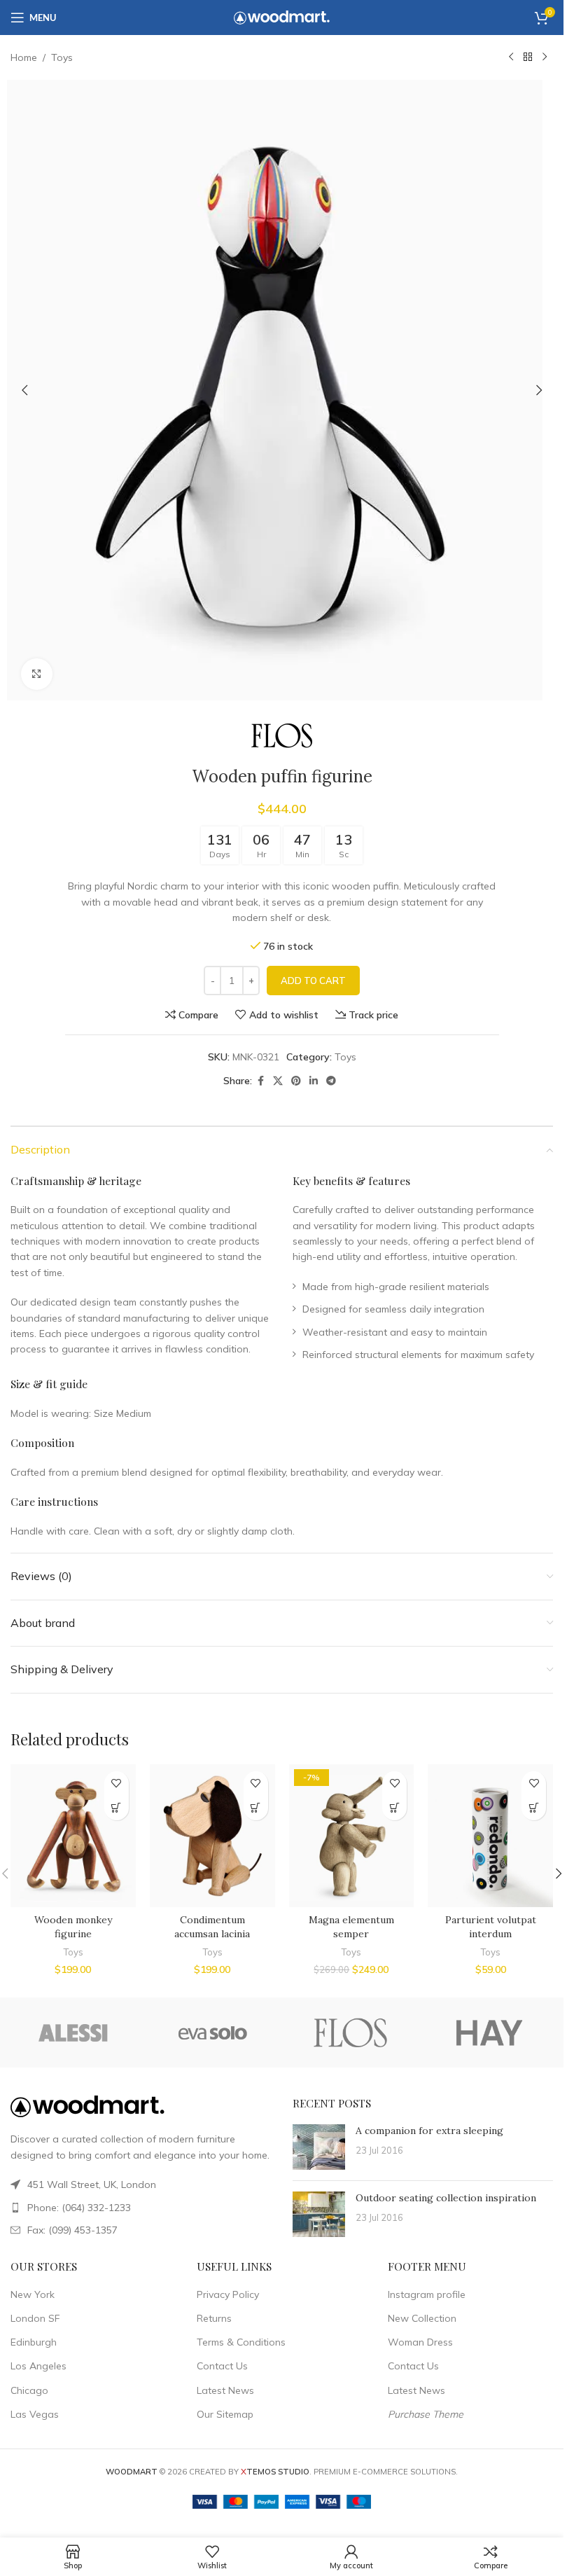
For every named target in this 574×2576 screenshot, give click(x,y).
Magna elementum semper (351, 1927)
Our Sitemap (225, 2414)
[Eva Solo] (212, 2033)
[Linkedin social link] (314, 1081)
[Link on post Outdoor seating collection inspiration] (319, 2214)
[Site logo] (282, 17)
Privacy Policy (228, 2294)
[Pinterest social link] (296, 1081)
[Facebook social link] (260, 1081)
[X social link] (278, 1081)
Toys (62, 57)
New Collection (422, 2318)
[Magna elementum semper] (352, 1836)
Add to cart (313, 981)
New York (33, 2294)
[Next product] (545, 57)
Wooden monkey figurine (73, 1927)
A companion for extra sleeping (429, 2131)
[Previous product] (511, 57)
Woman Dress (420, 2342)
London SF (35, 2318)
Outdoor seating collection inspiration (446, 2198)
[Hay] (489, 2033)
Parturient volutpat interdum (491, 1927)
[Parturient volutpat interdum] (490, 1836)
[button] (24, 390)
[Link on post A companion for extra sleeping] (319, 2147)
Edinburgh (34, 2342)
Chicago (29, 2390)
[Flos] (350, 2033)
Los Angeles (38, 2366)
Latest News (225, 2390)
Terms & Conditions (241, 2342)
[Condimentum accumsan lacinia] (212, 1836)
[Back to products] (528, 57)
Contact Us (222, 2366)
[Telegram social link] (331, 1081)
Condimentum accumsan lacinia (212, 1927)
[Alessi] (75, 2033)
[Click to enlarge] (37, 674)
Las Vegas (35, 2414)
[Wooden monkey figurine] (73, 1836)
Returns (214, 2318)
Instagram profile (427, 2294)
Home (24, 57)
